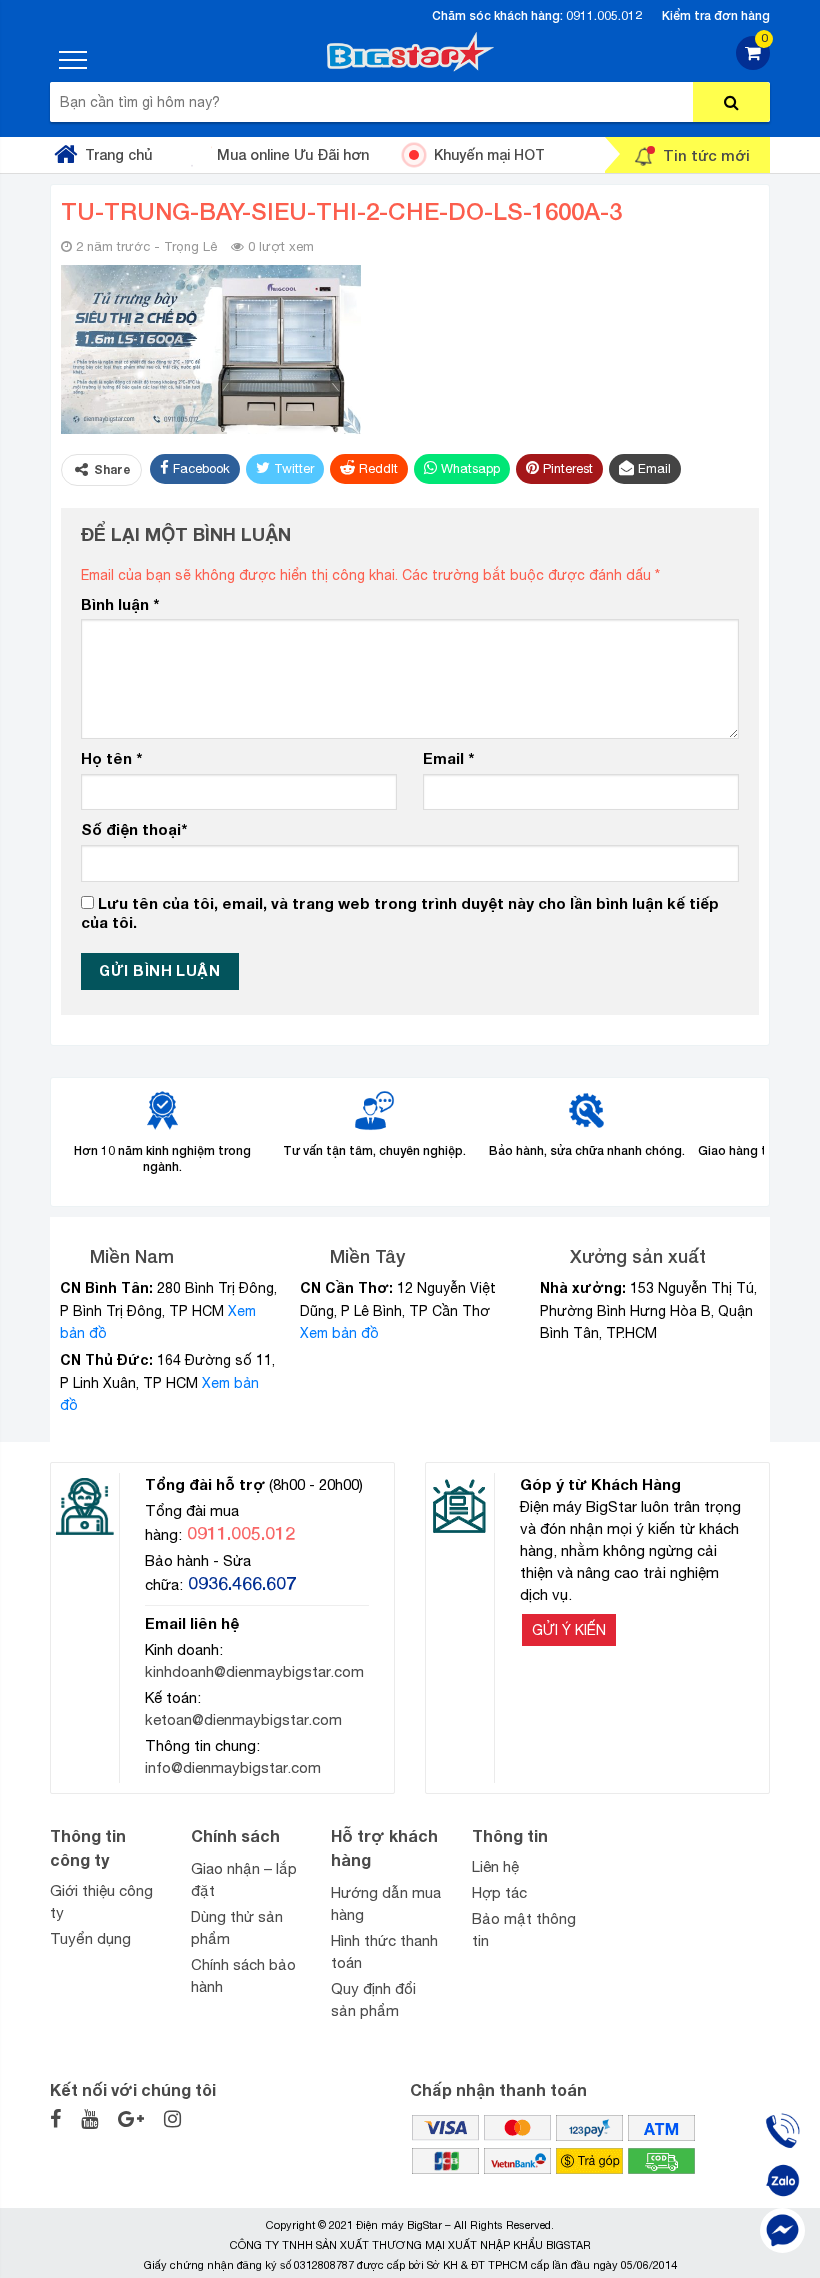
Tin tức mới (706, 155)
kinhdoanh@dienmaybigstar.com (254, 1671)
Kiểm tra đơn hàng (716, 15)
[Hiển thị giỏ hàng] (753, 64)
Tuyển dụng (90, 1938)
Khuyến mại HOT (489, 154)
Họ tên (111, 758)
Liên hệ (495, 1866)
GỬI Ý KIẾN (569, 1630)
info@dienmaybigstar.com (233, 1767)
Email (448, 758)
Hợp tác (499, 1892)
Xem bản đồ (339, 1333)
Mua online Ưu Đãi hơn (293, 154)
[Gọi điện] (782, 2130)
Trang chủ (118, 154)
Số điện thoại (134, 829)
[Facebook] (782, 2230)
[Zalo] (782, 2180)
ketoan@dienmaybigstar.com (243, 1719)
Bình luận (120, 604)
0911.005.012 (604, 15)
